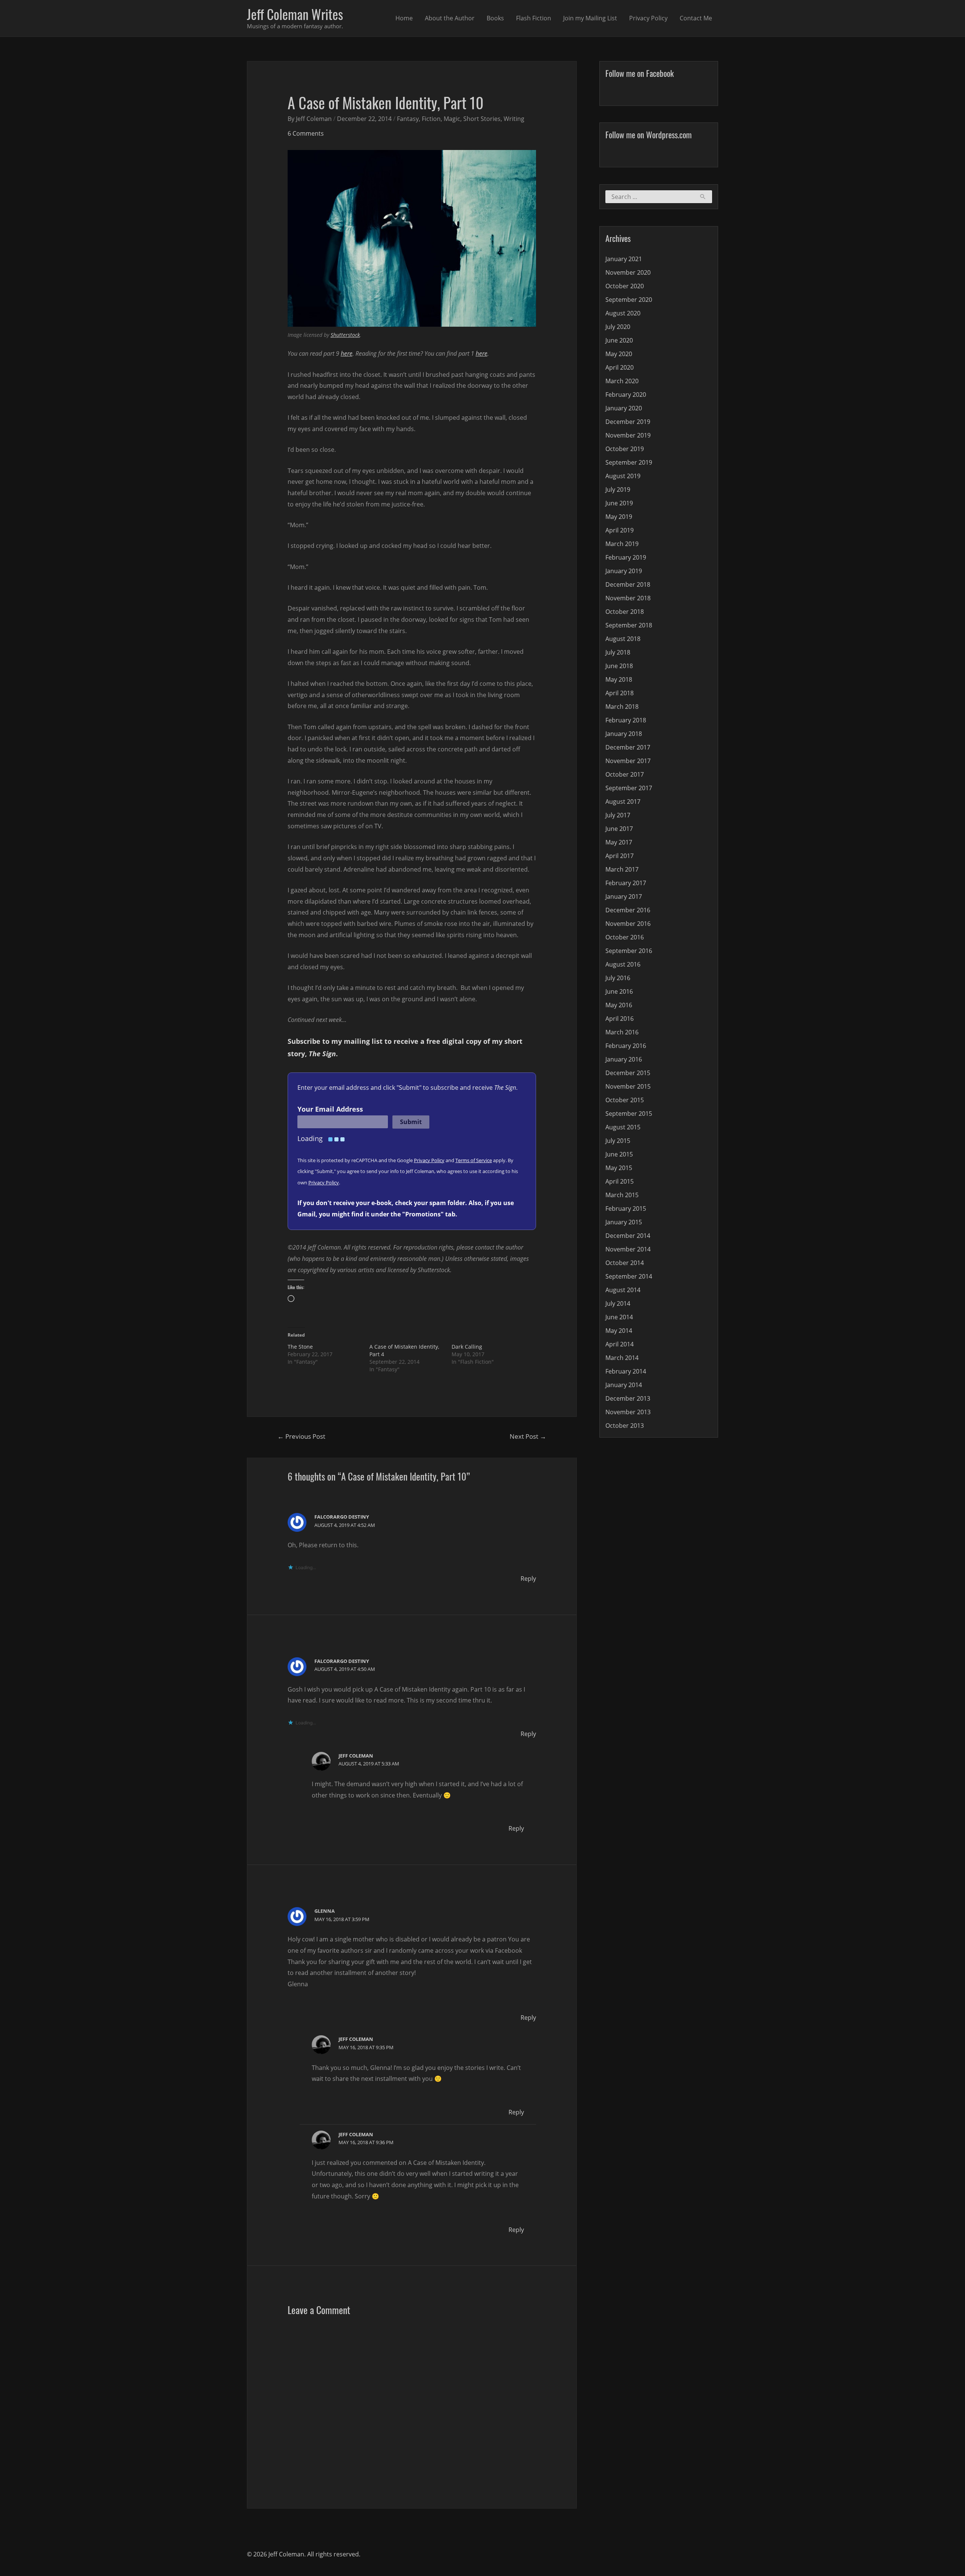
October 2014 (625, 1263)
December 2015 (628, 1073)
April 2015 (620, 1181)
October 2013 (625, 1426)
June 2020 (619, 340)
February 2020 (626, 395)
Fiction (431, 119)
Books (495, 18)
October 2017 (625, 774)
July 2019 (618, 490)
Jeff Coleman (356, 1756)
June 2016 (619, 991)
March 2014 (622, 1358)
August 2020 (623, 313)
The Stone (300, 1347)
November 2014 (628, 1249)
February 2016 (626, 1046)
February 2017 (626, 883)
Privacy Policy (648, 18)
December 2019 (628, 422)
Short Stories (482, 119)
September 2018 (629, 625)
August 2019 (623, 476)
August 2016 (623, 964)
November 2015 (628, 1086)
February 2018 (626, 720)
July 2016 (618, 978)
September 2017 (629, 788)
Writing (514, 119)
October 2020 (625, 286)
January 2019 (624, 571)
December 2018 (628, 584)
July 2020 (618, 327)
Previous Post (301, 1436)
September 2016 (629, 951)
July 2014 (618, 1303)
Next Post (528, 1436)
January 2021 (624, 259)
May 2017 (619, 842)
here (347, 353)
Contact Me (696, 18)
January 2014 (624, 1385)
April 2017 (620, 856)
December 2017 (628, 747)
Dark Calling (467, 1347)
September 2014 (629, 1276)
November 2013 (628, 1412)
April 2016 (620, 1019)
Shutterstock (345, 335)
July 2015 (618, 1141)
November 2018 (628, 598)
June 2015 (619, 1154)
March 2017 (622, 869)
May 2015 (619, 1168)
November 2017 (628, 761)
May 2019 (619, 517)
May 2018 (619, 679)
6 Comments (306, 133)
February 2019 (626, 557)
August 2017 (623, 802)
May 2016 (619, 1005)
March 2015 (622, 1195)
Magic (452, 119)
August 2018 (623, 639)
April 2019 (620, 530)
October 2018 (625, 612)
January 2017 (624, 896)
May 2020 (619, 354)
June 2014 (619, 1317)
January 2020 (624, 408)
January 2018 (624, 734)
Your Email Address (330, 1109)
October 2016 (625, 937)
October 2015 (625, 1100)
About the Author (450, 18)
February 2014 (626, 1371)
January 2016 (624, 1059)
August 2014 (623, 1290)
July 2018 (618, 652)
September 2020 (629, 300)
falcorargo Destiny (342, 1517)
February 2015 (626, 1208)
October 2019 (625, 449)
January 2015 (624, 1222)
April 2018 (620, 693)
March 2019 (622, 544)
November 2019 (628, 435)
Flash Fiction (534, 18)
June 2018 (619, 666)
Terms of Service (474, 1160)
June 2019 (619, 503)
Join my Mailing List (590, 18)
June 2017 (619, 829)
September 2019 (629, 462)
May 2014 (619, 1331)
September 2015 (629, 1114)
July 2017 (618, 815)
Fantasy (408, 119)
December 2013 (628, 1398)
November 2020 (628, 272)
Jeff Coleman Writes (295, 14)
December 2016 (628, 910)
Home (404, 18)
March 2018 (622, 707)
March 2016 (622, 1032)
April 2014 (620, 1344)
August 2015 (623, 1127)
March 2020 (622, 381)
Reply (528, 1579)
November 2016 (628, 924)
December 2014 (628, 1236)
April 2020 (620, 367)
